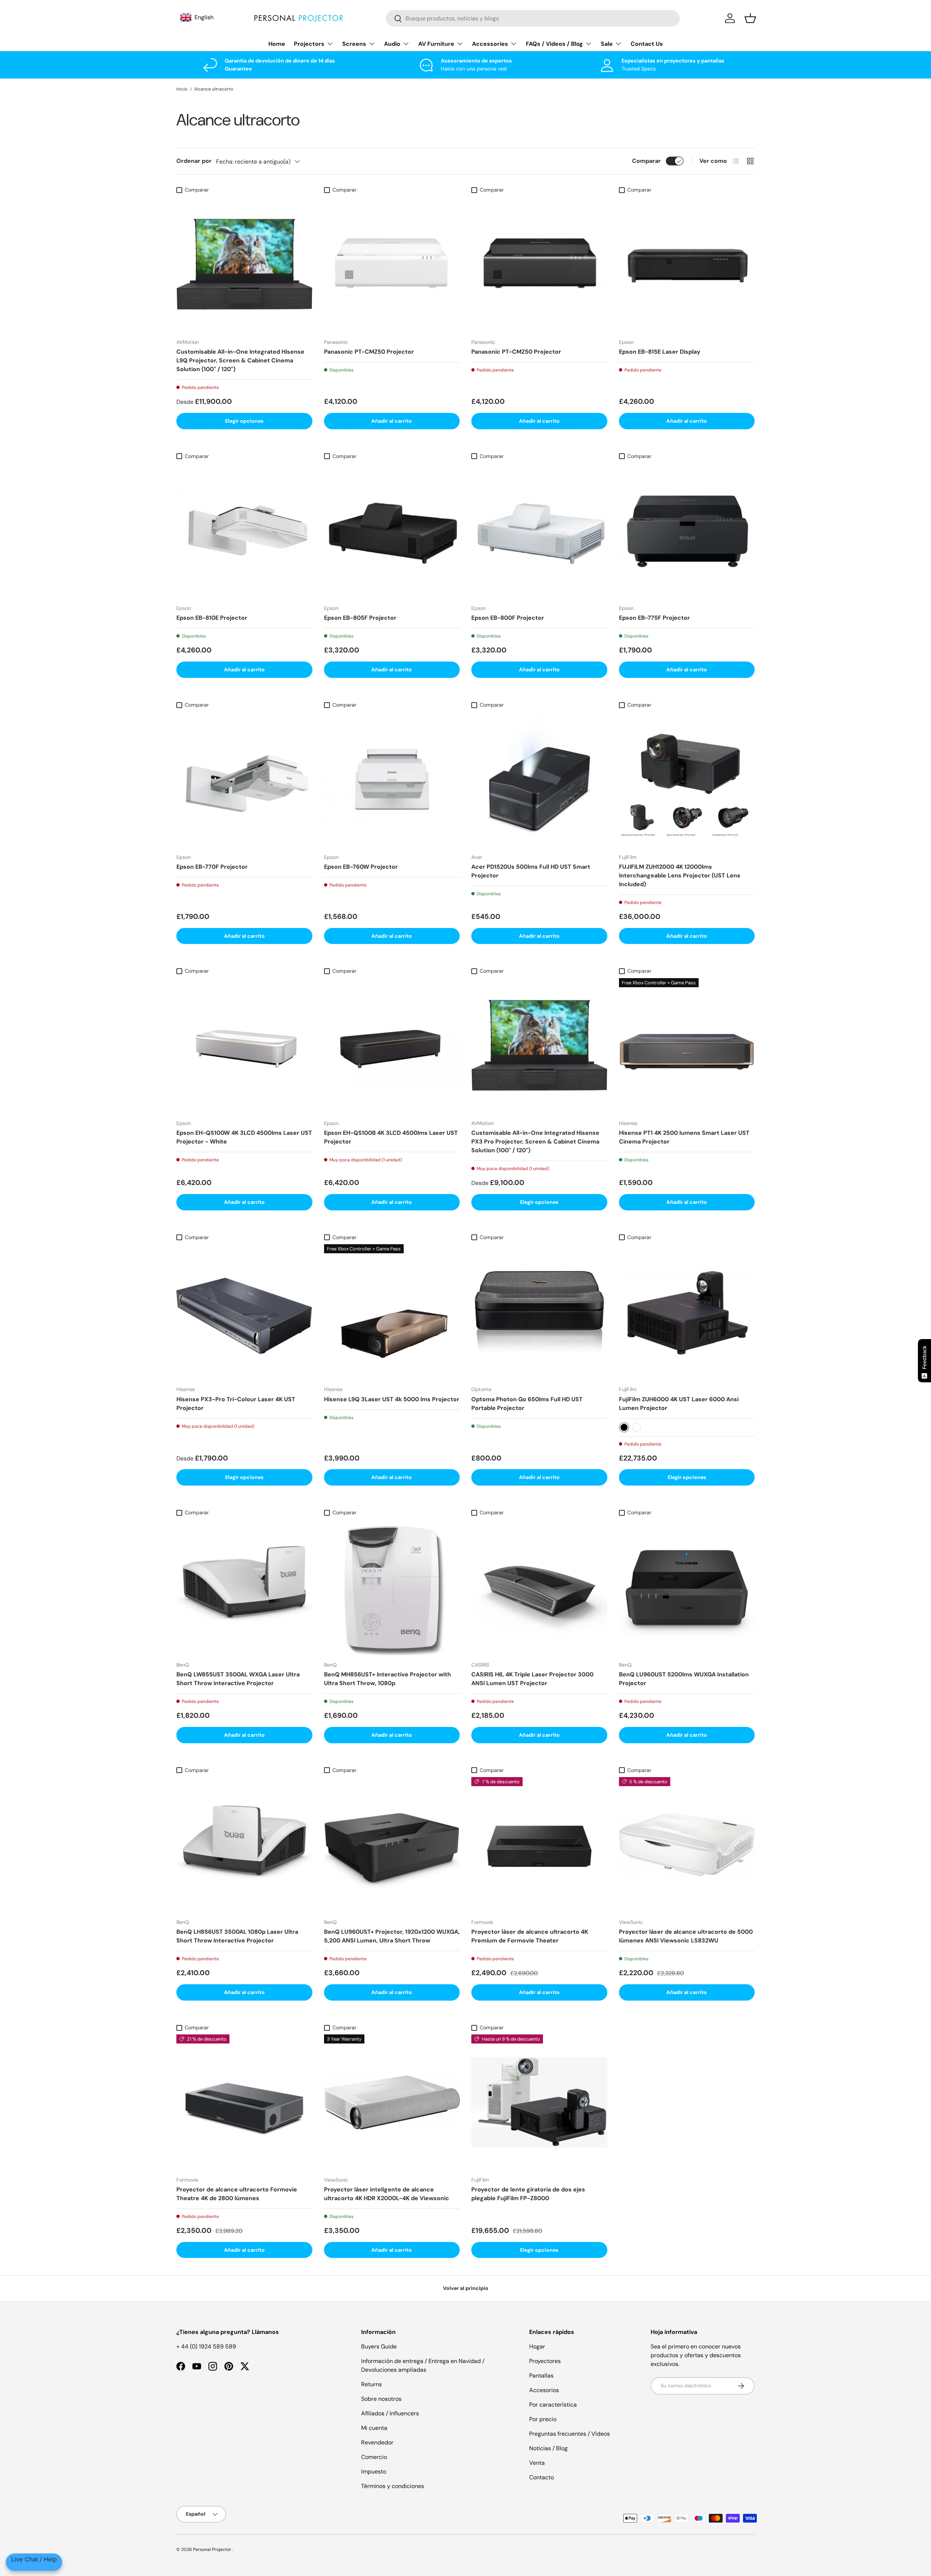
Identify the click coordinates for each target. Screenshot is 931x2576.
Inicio (182, 89)
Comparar (646, 161)
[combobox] (533, 18)
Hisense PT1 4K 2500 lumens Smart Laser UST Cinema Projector (684, 1137)
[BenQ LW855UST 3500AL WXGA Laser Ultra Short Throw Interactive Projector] (244, 1587)
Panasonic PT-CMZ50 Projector (369, 352)
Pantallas (541, 2376)
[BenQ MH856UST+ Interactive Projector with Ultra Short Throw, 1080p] (392, 1587)
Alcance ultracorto (214, 89)
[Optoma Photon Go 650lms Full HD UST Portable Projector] (539, 1312)
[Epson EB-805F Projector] (392, 531)
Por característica (553, 2405)
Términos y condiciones (393, 2486)
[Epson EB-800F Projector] (539, 531)
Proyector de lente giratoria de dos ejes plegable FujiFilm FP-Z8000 (528, 2194)
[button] (750, 18)
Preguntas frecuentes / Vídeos (570, 2434)
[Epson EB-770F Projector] (244, 780)
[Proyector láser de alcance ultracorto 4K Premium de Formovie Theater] (539, 1845)
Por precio (543, 2419)
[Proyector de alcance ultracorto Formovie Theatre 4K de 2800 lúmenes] (244, 2102)
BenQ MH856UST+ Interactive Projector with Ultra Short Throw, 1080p (387, 1679)
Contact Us (647, 44)
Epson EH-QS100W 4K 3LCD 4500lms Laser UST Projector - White (244, 1137)
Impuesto (374, 2471)
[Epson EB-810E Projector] (244, 531)
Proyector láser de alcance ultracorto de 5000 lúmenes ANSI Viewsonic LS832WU (686, 1936)
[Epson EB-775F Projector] (687, 531)
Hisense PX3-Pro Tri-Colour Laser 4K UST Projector (236, 1404)
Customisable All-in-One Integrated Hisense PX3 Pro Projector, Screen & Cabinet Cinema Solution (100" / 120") (535, 1142)
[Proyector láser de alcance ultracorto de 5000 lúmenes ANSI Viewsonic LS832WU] (687, 1845)
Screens (354, 44)
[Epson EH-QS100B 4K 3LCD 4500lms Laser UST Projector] (392, 1046)
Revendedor (377, 2442)
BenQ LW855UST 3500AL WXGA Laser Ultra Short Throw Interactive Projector (238, 1679)
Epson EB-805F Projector (360, 618)
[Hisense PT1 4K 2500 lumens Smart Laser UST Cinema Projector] (687, 1046)
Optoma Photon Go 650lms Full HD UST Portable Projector (527, 1404)
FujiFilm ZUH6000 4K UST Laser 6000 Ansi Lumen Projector (679, 1404)
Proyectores (545, 2361)
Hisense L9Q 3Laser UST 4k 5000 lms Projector (392, 1399)
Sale (607, 44)
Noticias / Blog (548, 2448)
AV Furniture (436, 44)
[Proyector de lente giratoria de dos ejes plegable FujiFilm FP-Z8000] (539, 2102)
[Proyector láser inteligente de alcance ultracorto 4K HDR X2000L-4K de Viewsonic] (392, 2102)
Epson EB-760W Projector (361, 867)
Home (277, 44)
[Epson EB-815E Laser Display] (687, 265)
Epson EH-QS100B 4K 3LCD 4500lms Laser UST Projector (391, 1137)
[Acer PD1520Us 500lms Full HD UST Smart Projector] (539, 780)
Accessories (490, 44)
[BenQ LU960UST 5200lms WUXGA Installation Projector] (687, 1587)
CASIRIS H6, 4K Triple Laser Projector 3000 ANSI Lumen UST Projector (532, 1679)
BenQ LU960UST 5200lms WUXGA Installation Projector (684, 1679)
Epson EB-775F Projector (654, 618)
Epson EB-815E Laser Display (660, 352)
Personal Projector (213, 2549)
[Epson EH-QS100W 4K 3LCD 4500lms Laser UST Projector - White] (244, 1046)
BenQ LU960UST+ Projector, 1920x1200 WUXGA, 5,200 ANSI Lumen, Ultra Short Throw (392, 1936)
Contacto (542, 2477)
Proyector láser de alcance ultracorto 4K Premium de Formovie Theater (530, 1936)
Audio (392, 44)
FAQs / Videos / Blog (554, 44)
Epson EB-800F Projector (508, 618)
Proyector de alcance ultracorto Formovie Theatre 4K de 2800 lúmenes (237, 2194)
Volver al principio (466, 2288)
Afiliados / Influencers (390, 2413)
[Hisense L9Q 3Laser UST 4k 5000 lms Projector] (392, 1312)
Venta (537, 2463)
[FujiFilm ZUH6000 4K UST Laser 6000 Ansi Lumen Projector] (687, 1312)
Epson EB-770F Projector (212, 867)
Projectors (309, 44)
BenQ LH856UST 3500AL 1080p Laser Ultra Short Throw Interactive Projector (237, 1936)
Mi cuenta (374, 2428)
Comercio (374, 2457)
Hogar (537, 2346)
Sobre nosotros (381, 2399)
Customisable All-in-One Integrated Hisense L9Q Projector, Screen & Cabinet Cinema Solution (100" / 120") (240, 360)
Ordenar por (194, 161)
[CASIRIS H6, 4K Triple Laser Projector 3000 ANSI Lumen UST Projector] (539, 1587)
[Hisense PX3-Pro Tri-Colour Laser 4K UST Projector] (244, 1312)
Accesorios (544, 2390)
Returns (371, 2384)
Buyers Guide (379, 2346)
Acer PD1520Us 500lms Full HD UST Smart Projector (531, 871)
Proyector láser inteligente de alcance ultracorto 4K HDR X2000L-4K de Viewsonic (387, 2194)
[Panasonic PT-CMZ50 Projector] (392, 265)
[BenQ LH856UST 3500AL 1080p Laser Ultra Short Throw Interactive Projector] (244, 1845)
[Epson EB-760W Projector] (392, 780)
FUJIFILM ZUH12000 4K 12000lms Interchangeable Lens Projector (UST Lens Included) (680, 875)
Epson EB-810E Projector (212, 618)
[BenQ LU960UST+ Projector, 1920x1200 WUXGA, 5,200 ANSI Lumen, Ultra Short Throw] (392, 1845)
